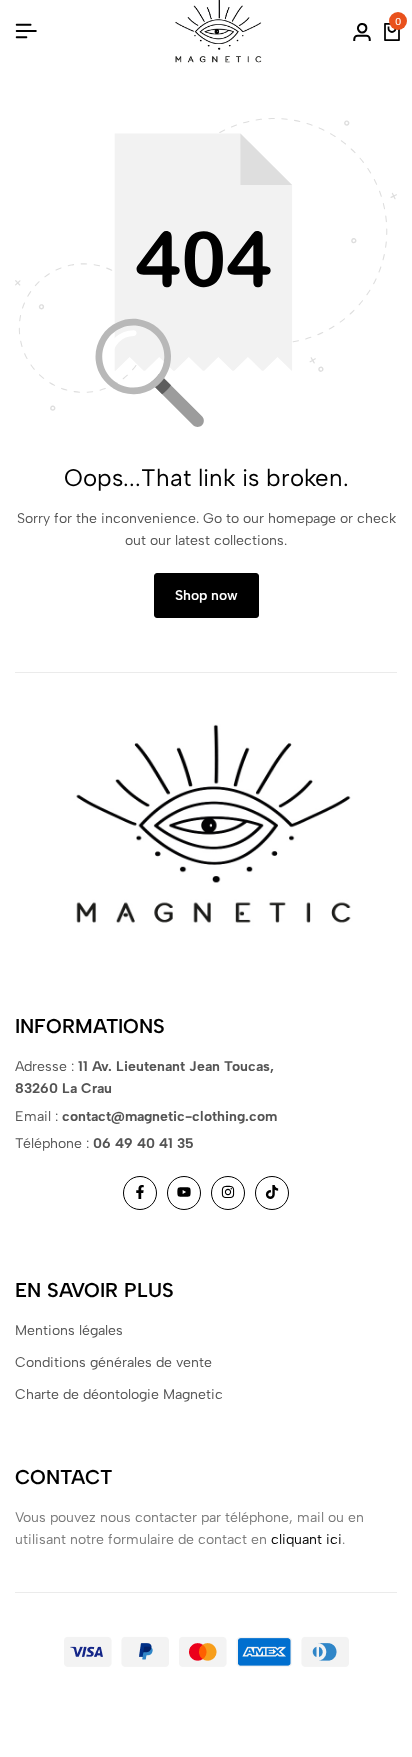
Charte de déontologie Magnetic (119, 1394)
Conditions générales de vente (113, 1362)
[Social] (140, 1193)
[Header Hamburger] (26, 31)
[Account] (362, 32)
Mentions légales (69, 1330)
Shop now (206, 595)
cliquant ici (306, 1539)
